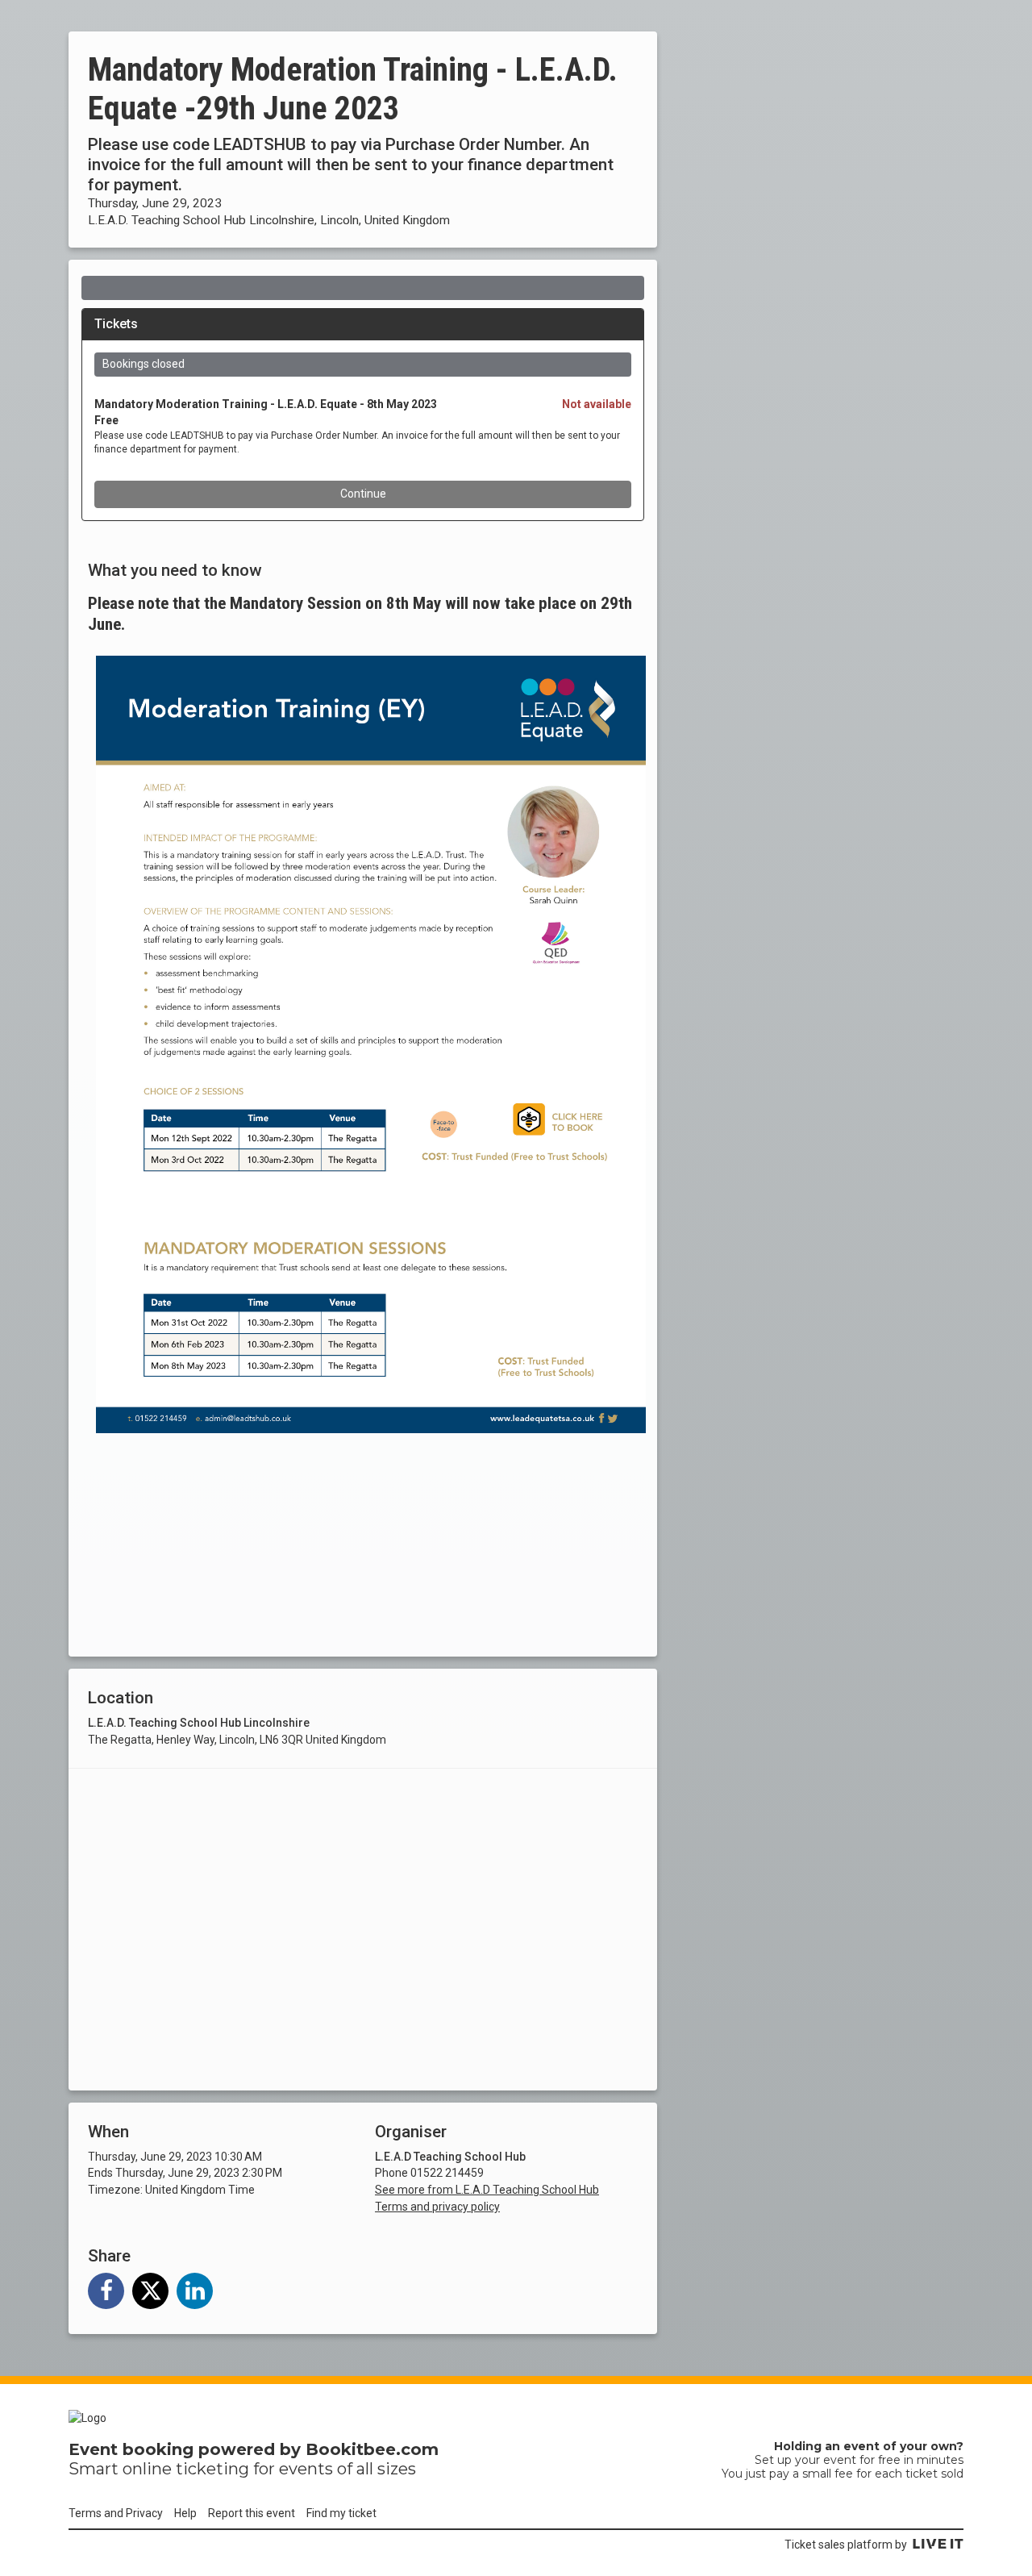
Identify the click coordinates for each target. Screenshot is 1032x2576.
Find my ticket (341, 2513)
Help (185, 2513)
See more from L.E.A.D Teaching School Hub (487, 2190)
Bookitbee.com (372, 2449)
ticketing (212, 2469)
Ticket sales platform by (846, 2545)
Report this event (252, 2513)
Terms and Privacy (116, 2513)
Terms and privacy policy (437, 2207)
